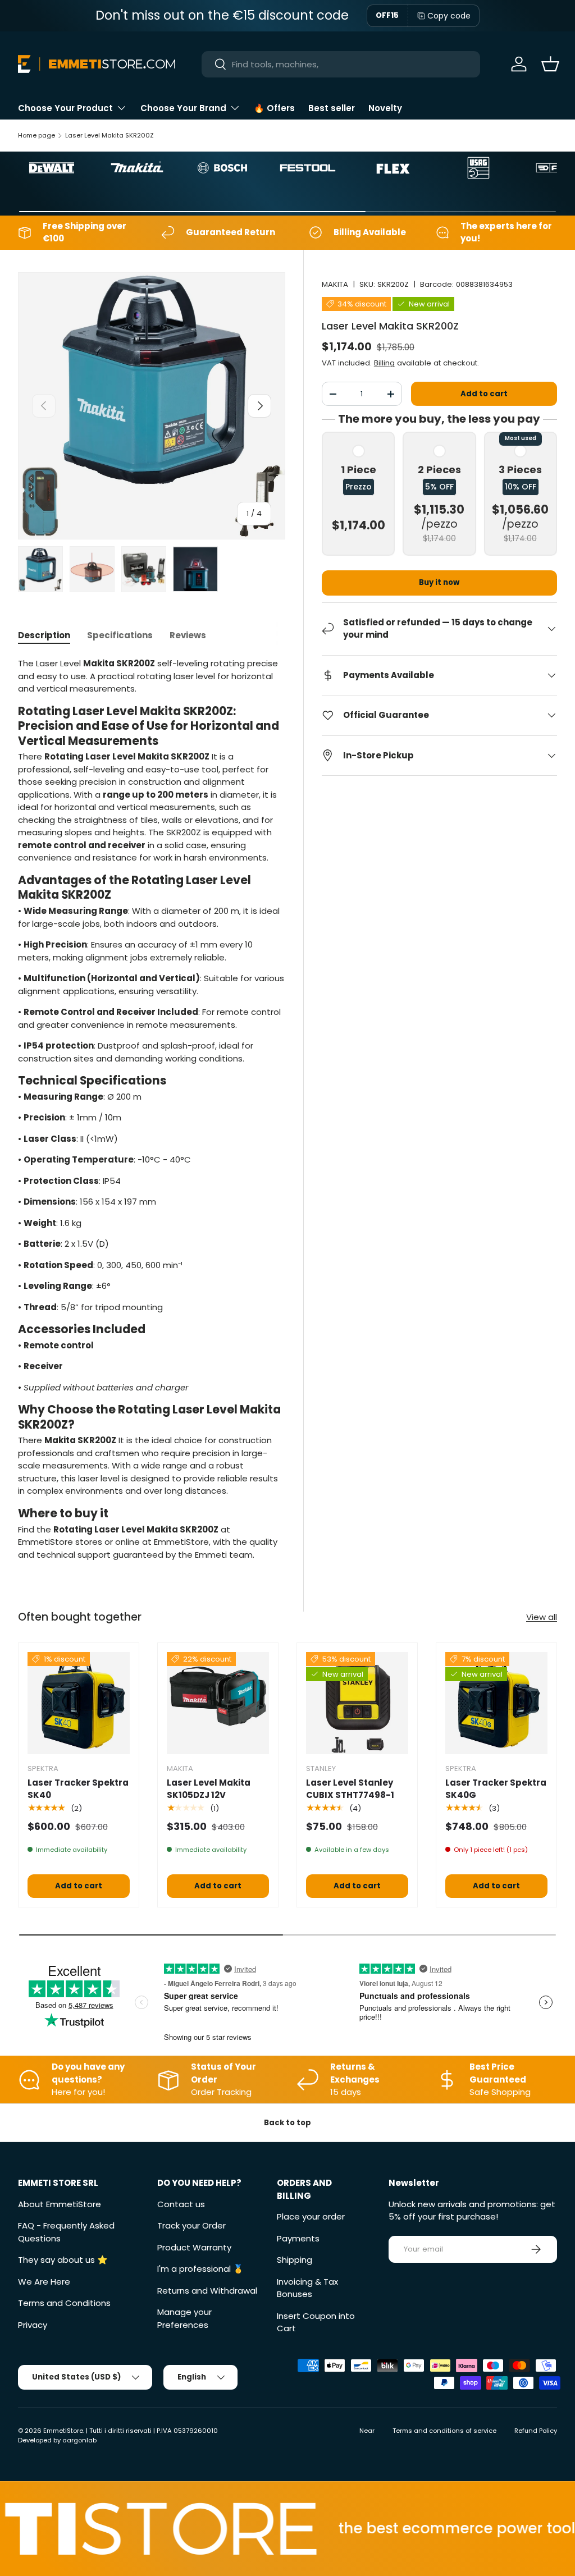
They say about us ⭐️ (63, 2260)
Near (367, 2431)
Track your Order (191, 2225)
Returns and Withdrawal (207, 2291)
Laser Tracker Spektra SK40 (78, 1789)
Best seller (332, 108)
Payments (298, 2238)
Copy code (449, 16)
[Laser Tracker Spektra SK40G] (496, 1703)
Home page (36, 135)
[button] (550, 64)
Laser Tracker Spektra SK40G (496, 1789)
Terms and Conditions (64, 2303)
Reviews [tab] (188, 635)
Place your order (311, 2216)
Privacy (33, 2325)
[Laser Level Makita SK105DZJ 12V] (218, 1703)
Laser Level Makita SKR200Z (109, 135)
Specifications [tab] (120, 635)
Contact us (181, 2204)
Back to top (287, 2123)
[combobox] (341, 64)
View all (542, 1617)
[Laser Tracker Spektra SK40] (79, 1703)
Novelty (385, 108)
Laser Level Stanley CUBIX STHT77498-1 (350, 1789)
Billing (384, 363)
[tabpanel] (152, 1109)
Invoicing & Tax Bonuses (307, 2288)
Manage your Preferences (184, 2318)
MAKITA (335, 284)
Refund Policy (536, 2431)
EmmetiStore (63, 2431)
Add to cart (484, 394)
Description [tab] (44, 635)
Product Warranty (194, 2247)
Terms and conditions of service (444, 2431)
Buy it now (439, 582)
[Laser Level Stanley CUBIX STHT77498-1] (357, 1703)
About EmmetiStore (60, 2204)
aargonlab (79, 2440)
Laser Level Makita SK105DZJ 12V (209, 1789)
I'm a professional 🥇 (200, 2269)
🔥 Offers (274, 108)
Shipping (295, 2260)
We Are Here (44, 2282)
